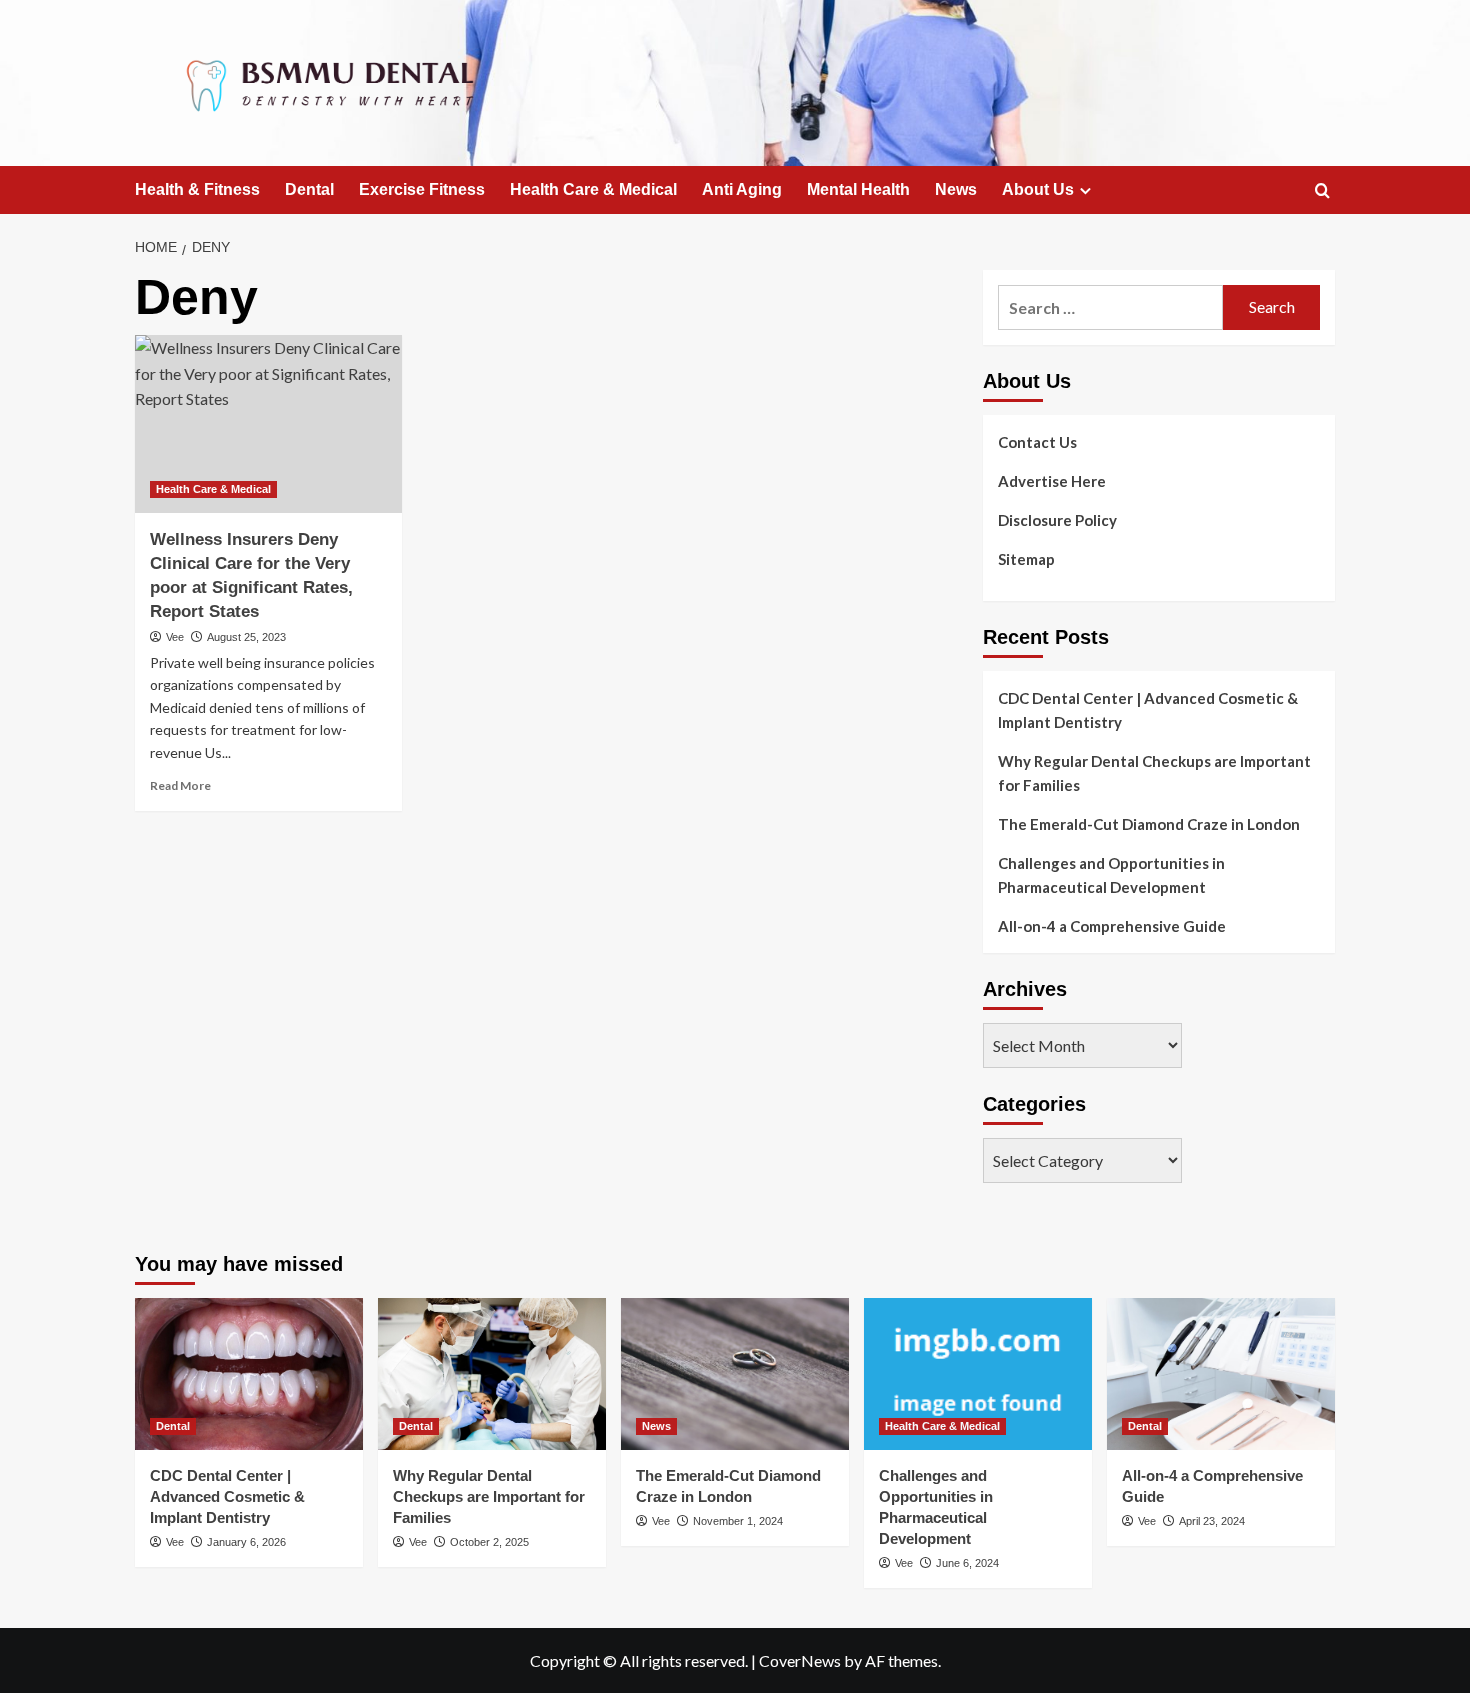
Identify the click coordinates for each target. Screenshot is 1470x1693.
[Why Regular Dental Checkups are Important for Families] (492, 1374)
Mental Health (858, 189)
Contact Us (1037, 442)
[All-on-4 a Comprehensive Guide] (1221, 1374)
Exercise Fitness (422, 189)
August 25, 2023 (246, 637)
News (956, 189)
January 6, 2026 (246, 1542)
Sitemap (1026, 559)
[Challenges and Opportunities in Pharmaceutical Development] (978, 1374)
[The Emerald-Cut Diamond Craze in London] (735, 1374)
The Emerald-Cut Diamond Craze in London (1149, 824)
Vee (175, 637)
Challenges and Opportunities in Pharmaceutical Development (1111, 875)
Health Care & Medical (593, 189)
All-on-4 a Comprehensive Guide (1112, 926)
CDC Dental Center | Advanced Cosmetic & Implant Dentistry (1148, 710)
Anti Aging (742, 189)
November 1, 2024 (738, 1521)
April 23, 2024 (1212, 1521)
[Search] (1322, 191)
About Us (1038, 189)
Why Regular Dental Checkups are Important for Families (1154, 773)
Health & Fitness (197, 189)
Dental (309, 189)
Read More (180, 785)
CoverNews (800, 1660)
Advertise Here (1052, 481)
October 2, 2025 (489, 1542)
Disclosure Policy (1057, 520)
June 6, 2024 (967, 1563)
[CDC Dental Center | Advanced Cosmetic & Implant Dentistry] (249, 1374)
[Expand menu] (1085, 190)
